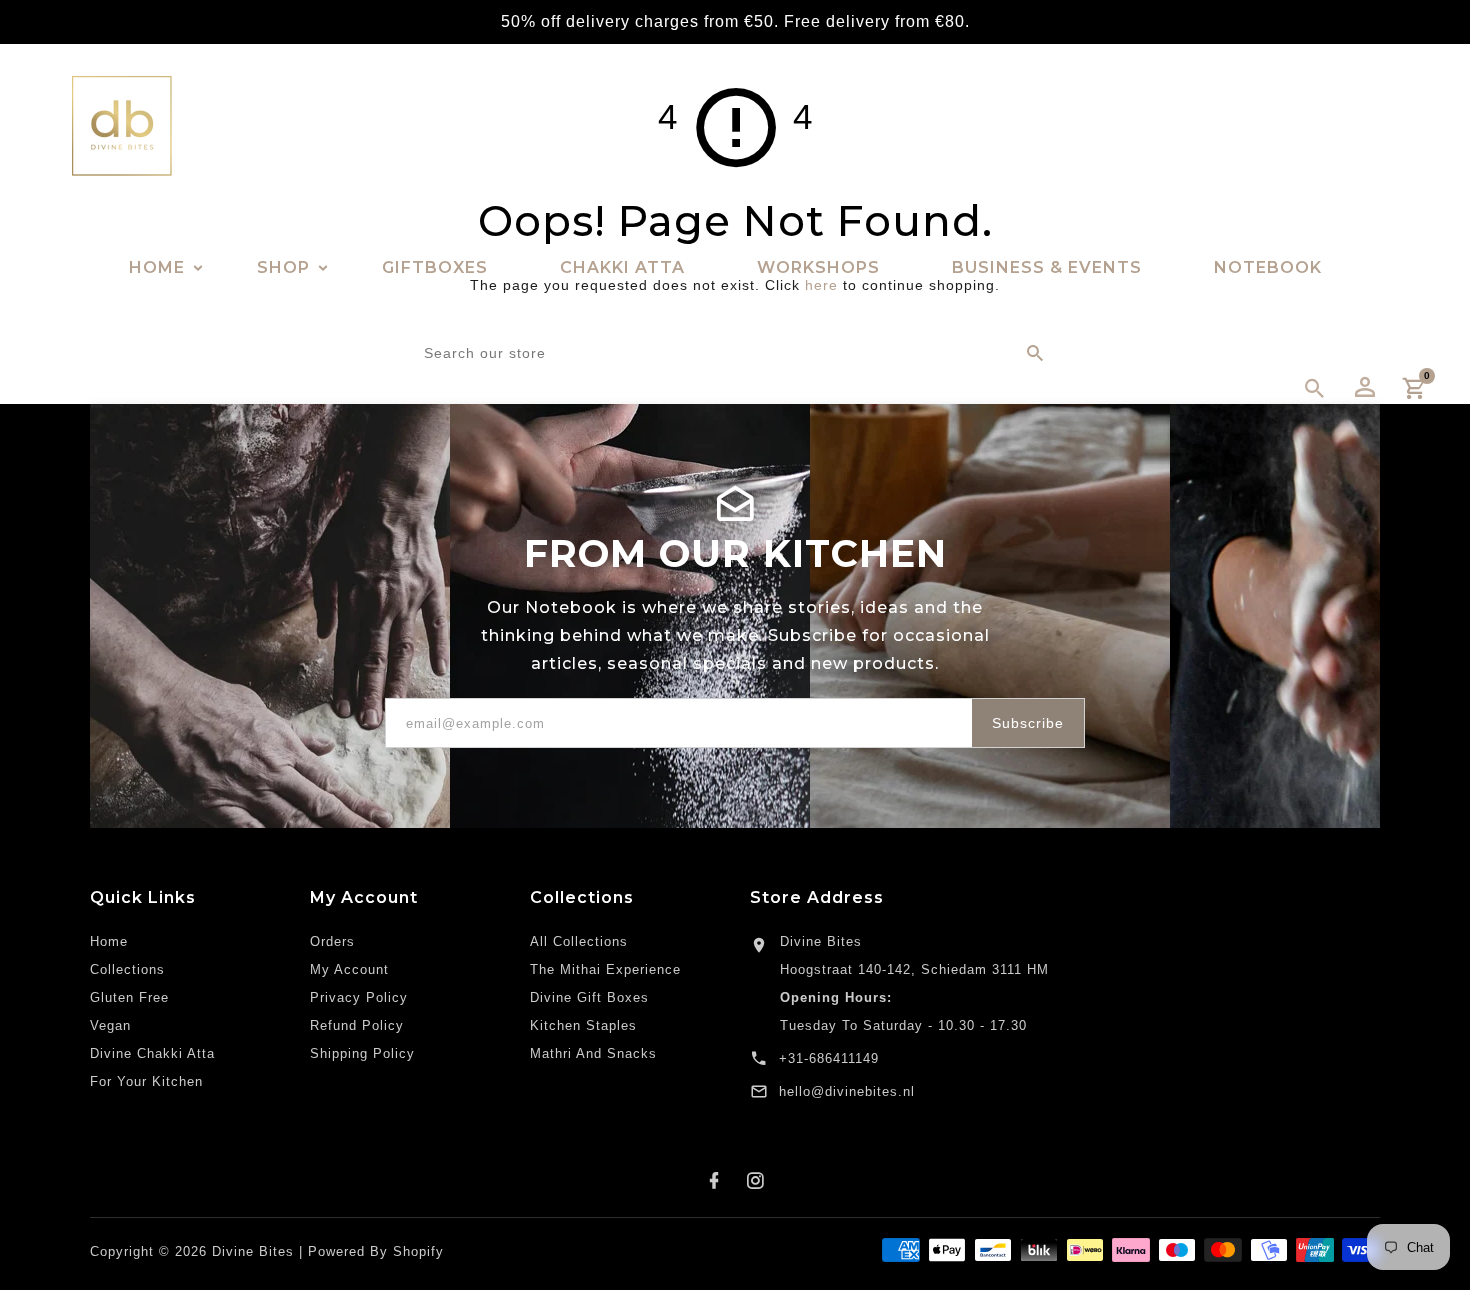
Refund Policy (357, 1025)
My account (349, 969)
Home (109, 941)
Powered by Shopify (376, 1251)
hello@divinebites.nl (847, 1091)
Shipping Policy (362, 1053)
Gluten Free (129, 997)
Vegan (110, 1025)
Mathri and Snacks (593, 1053)
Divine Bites (821, 941)
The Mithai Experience (605, 969)
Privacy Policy (359, 997)
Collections (127, 969)
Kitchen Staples (583, 1025)
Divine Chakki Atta (152, 1053)
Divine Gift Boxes (589, 997)
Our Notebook (554, 607)
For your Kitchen (146, 1081)
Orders (332, 941)
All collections (579, 941)
